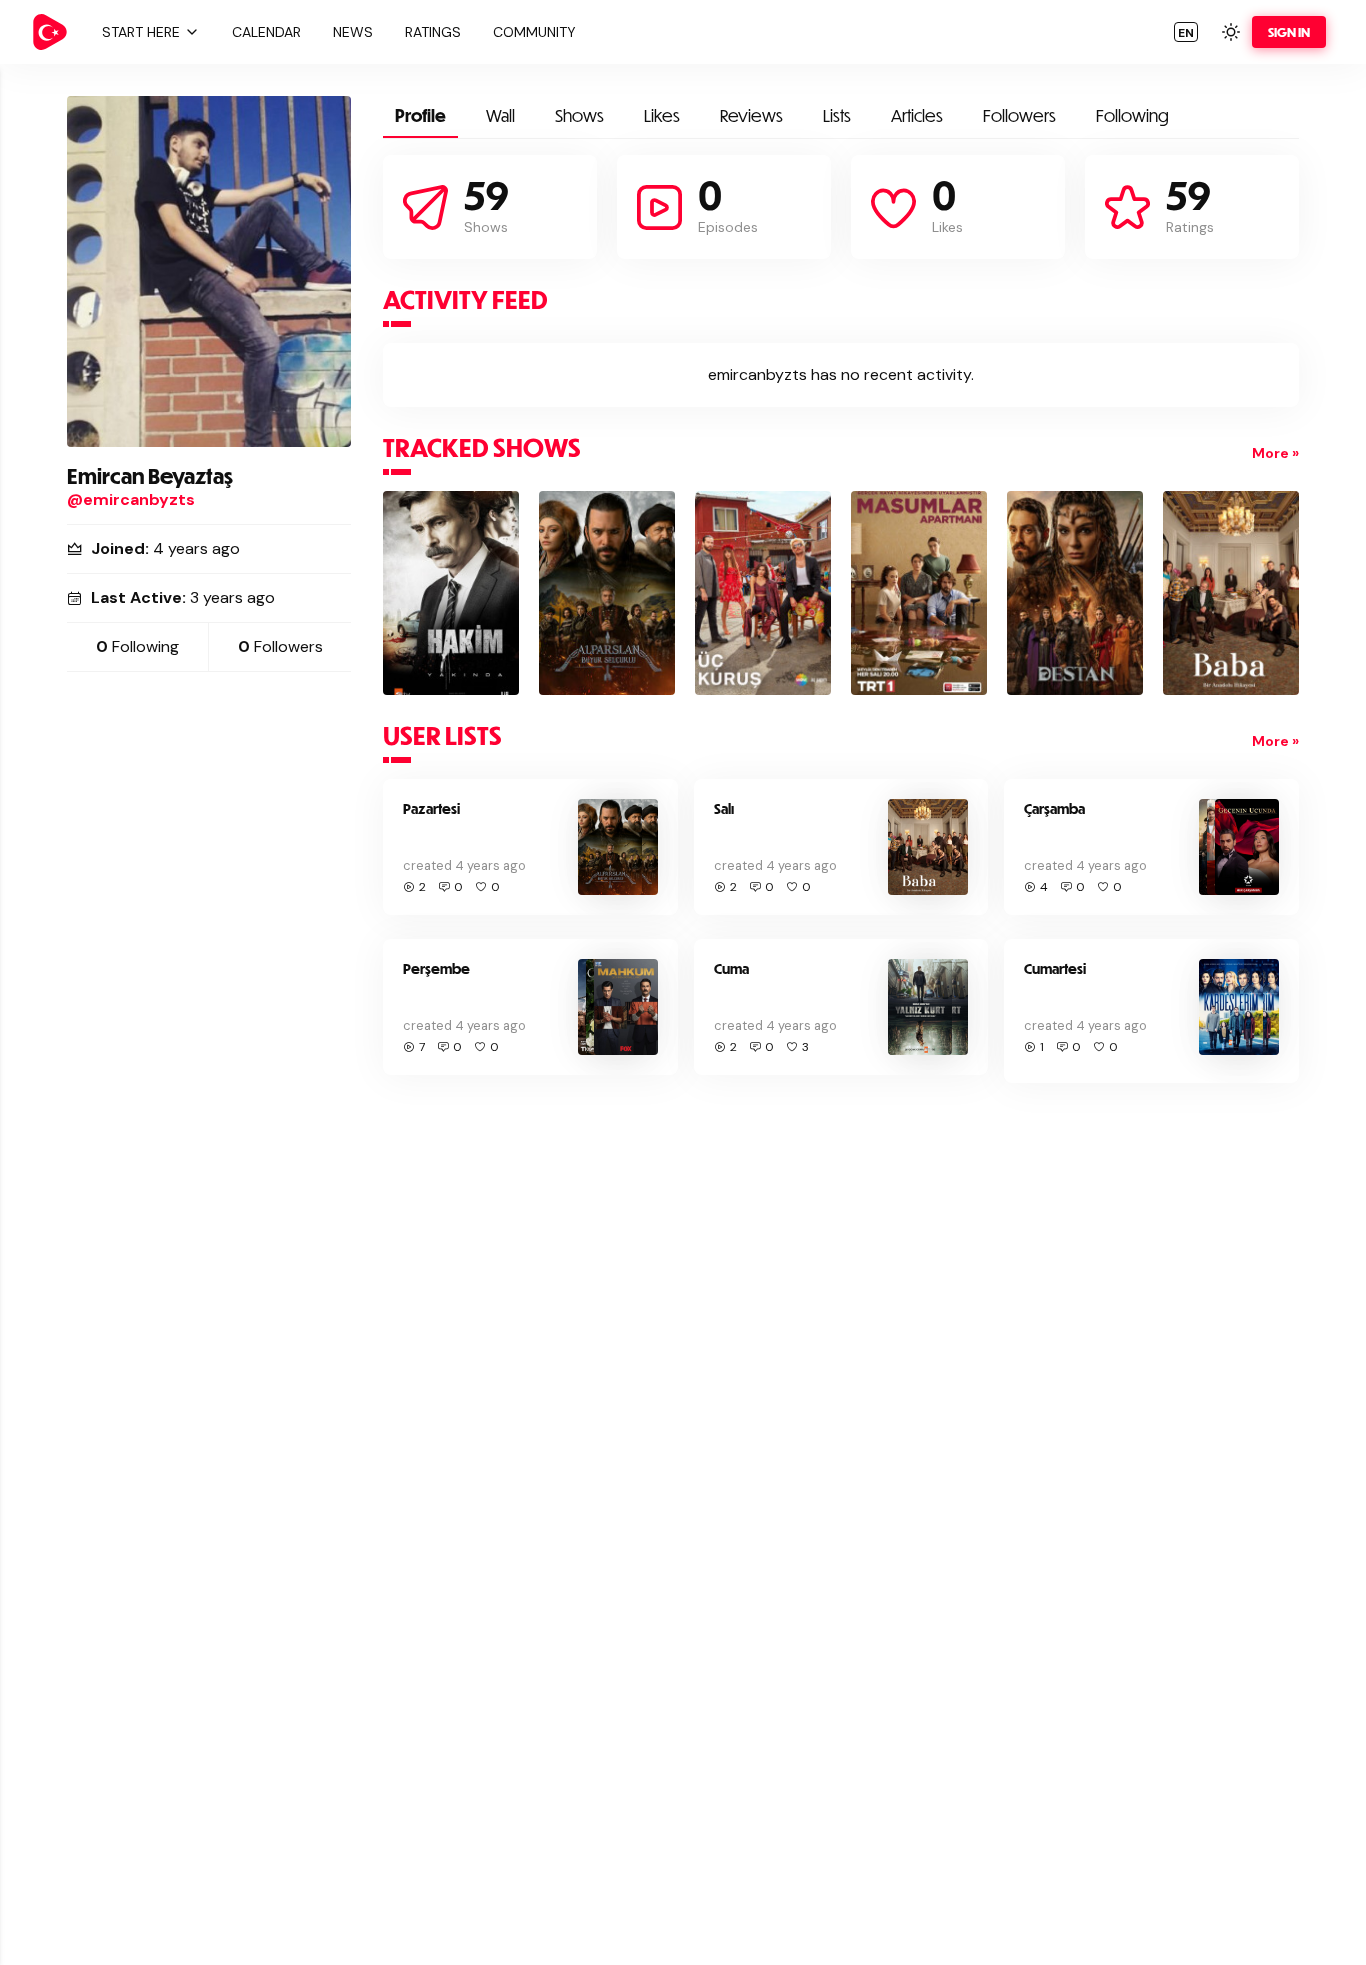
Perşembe (436, 968)
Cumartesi (1055, 968)
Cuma (731, 968)
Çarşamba (1054, 808)
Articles (917, 115)
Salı (724, 808)
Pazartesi (431, 808)
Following (1132, 115)
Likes (662, 115)
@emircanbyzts (131, 499)
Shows (579, 115)
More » (1275, 453)
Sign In (1289, 32)
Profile (420, 115)
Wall (500, 115)
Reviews (751, 115)
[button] (148, 32)
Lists (837, 115)
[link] (50, 32)
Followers (1019, 115)
